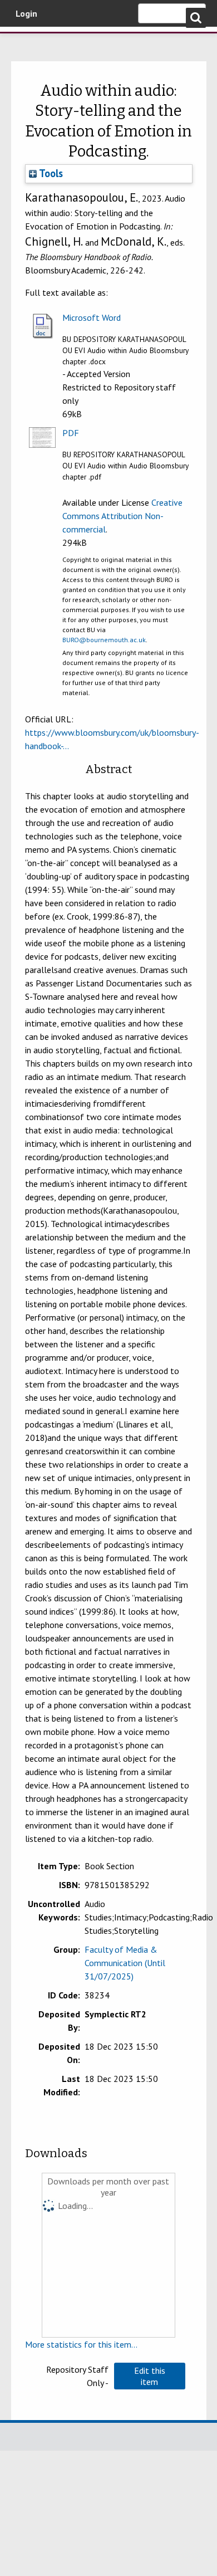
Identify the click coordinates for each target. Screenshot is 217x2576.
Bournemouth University (25, 42)
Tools (50, 173)
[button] (150, 2376)
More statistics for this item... (81, 2344)
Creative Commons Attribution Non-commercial (122, 516)
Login (26, 13)
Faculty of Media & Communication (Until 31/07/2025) (125, 1963)
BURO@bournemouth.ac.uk (104, 640)
